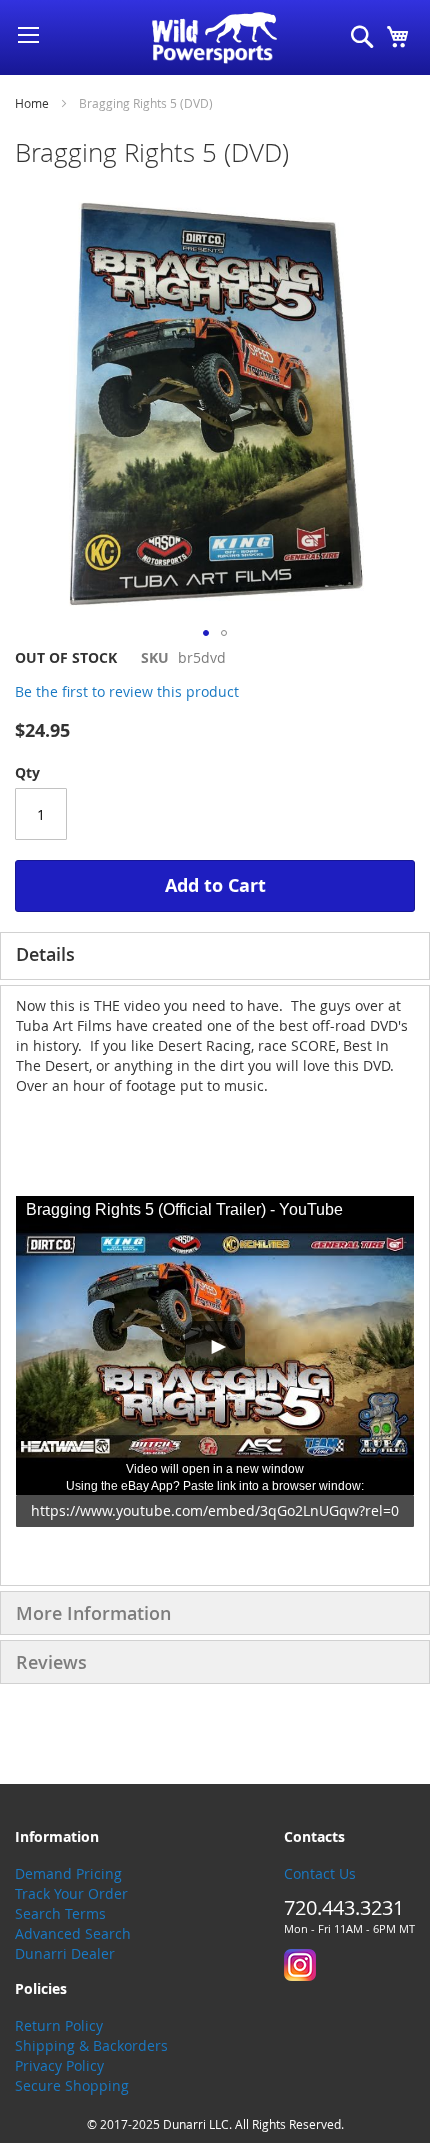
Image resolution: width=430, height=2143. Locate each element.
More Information (93, 1613)
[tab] (215, 956)
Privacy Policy (59, 2065)
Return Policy (59, 2025)
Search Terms (60, 1913)
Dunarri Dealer (65, 1953)
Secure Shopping (72, 2085)
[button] (206, 633)
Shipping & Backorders (91, 2045)
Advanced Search (73, 1933)
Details (45, 954)
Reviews (51, 1662)
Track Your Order (71, 1893)
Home (32, 103)
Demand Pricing (68, 1873)
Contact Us (320, 1873)
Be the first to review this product (127, 691)
